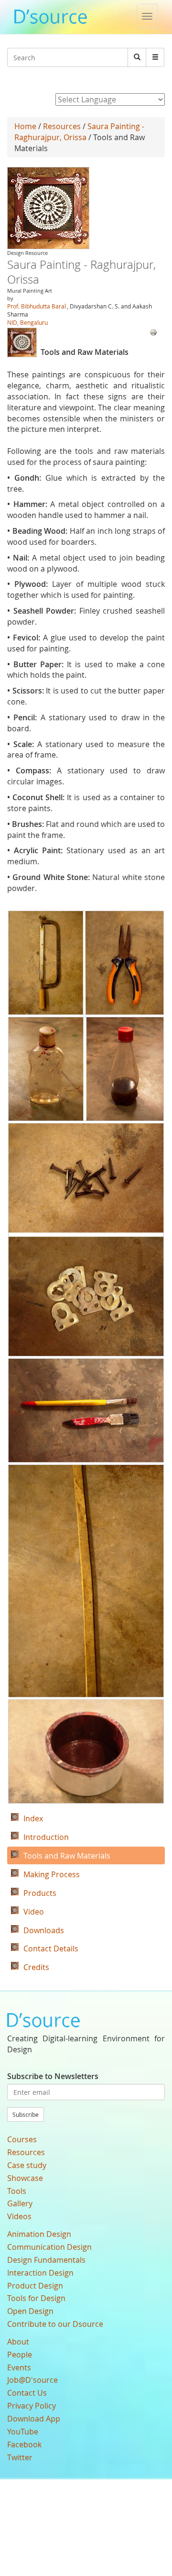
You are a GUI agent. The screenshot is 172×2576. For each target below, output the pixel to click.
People (20, 2355)
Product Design (35, 2286)
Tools (17, 2191)
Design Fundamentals (46, 2260)
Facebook (24, 2444)
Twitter (20, 2457)
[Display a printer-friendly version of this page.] (153, 331)
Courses (22, 2139)
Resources (62, 126)
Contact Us (27, 2393)
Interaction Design (40, 2273)
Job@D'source (32, 2380)
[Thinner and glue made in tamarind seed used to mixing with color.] (86, 1069)
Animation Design (39, 2234)
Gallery (20, 2203)
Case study (27, 2165)
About (18, 2342)
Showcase (25, 2178)
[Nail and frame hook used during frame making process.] (86, 1240)
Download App (34, 2419)
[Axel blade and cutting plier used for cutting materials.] (86, 963)
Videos (19, 2216)
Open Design (30, 2311)
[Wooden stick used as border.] (86, 1581)
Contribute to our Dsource (55, 2324)
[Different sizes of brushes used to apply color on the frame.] (86, 1410)
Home (25, 126)
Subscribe (26, 2114)
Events (19, 2367)
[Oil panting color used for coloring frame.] (86, 1751)
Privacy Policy (32, 2406)
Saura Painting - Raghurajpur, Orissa (79, 132)
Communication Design (49, 2247)
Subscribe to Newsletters (53, 2076)
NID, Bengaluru (27, 322)
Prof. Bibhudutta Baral (37, 306)
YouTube (23, 2432)
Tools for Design (36, 2298)
